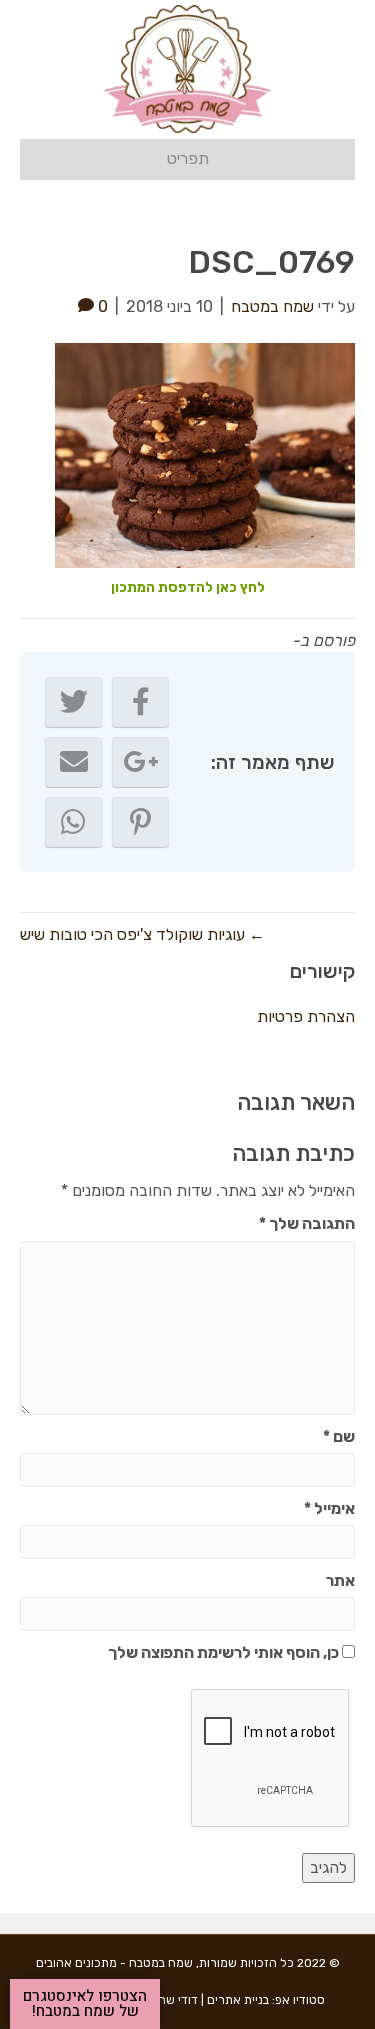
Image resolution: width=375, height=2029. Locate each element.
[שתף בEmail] (73, 762)
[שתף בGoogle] (140, 762)
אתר (340, 1580)
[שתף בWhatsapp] (73, 822)
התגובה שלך (307, 1223)
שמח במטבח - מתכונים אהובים (114, 1963)
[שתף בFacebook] (140, 702)
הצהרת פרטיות (306, 1016)
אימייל (329, 1508)
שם (339, 1436)
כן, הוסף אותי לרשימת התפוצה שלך (225, 1652)
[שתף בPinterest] (140, 822)
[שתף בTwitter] (73, 702)
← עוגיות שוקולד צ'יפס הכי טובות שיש (142, 934)
